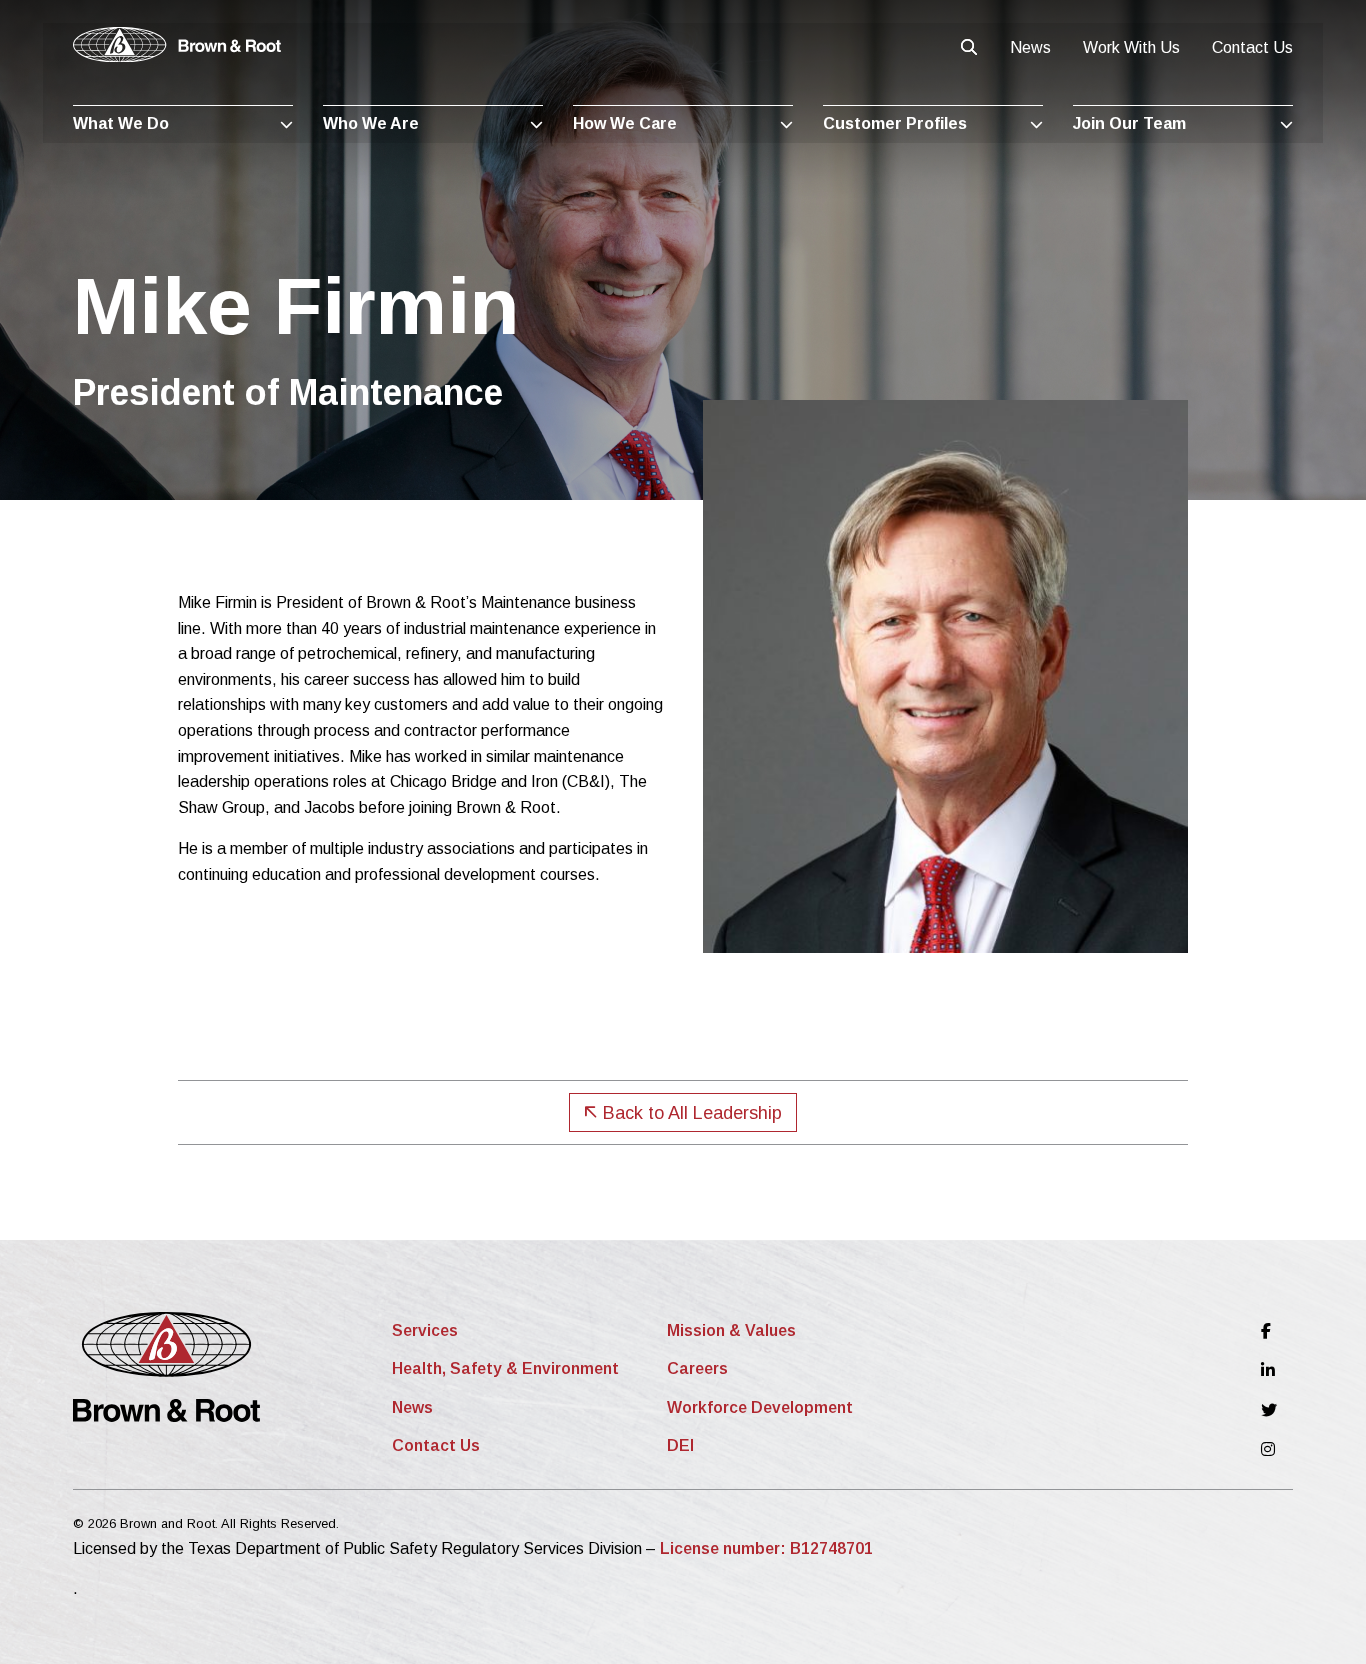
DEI (680, 1445)
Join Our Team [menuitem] (1129, 123)
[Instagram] (1269, 1449)
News (1030, 47)
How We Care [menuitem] (625, 123)
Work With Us (1131, 47)
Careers (697, 1368)
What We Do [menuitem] (121, 123)
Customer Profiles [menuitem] (895, 123)
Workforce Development (760, 1407)
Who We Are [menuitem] (371, 123)
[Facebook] (1269, 1331)
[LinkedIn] (1269, 1370)
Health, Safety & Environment (505, 1368)
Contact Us (1252, 47)
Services (425, 1330)
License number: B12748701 (766, 1548)
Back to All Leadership (690, 1113)
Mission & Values (731, 1330)
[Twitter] (1269, 1409)
